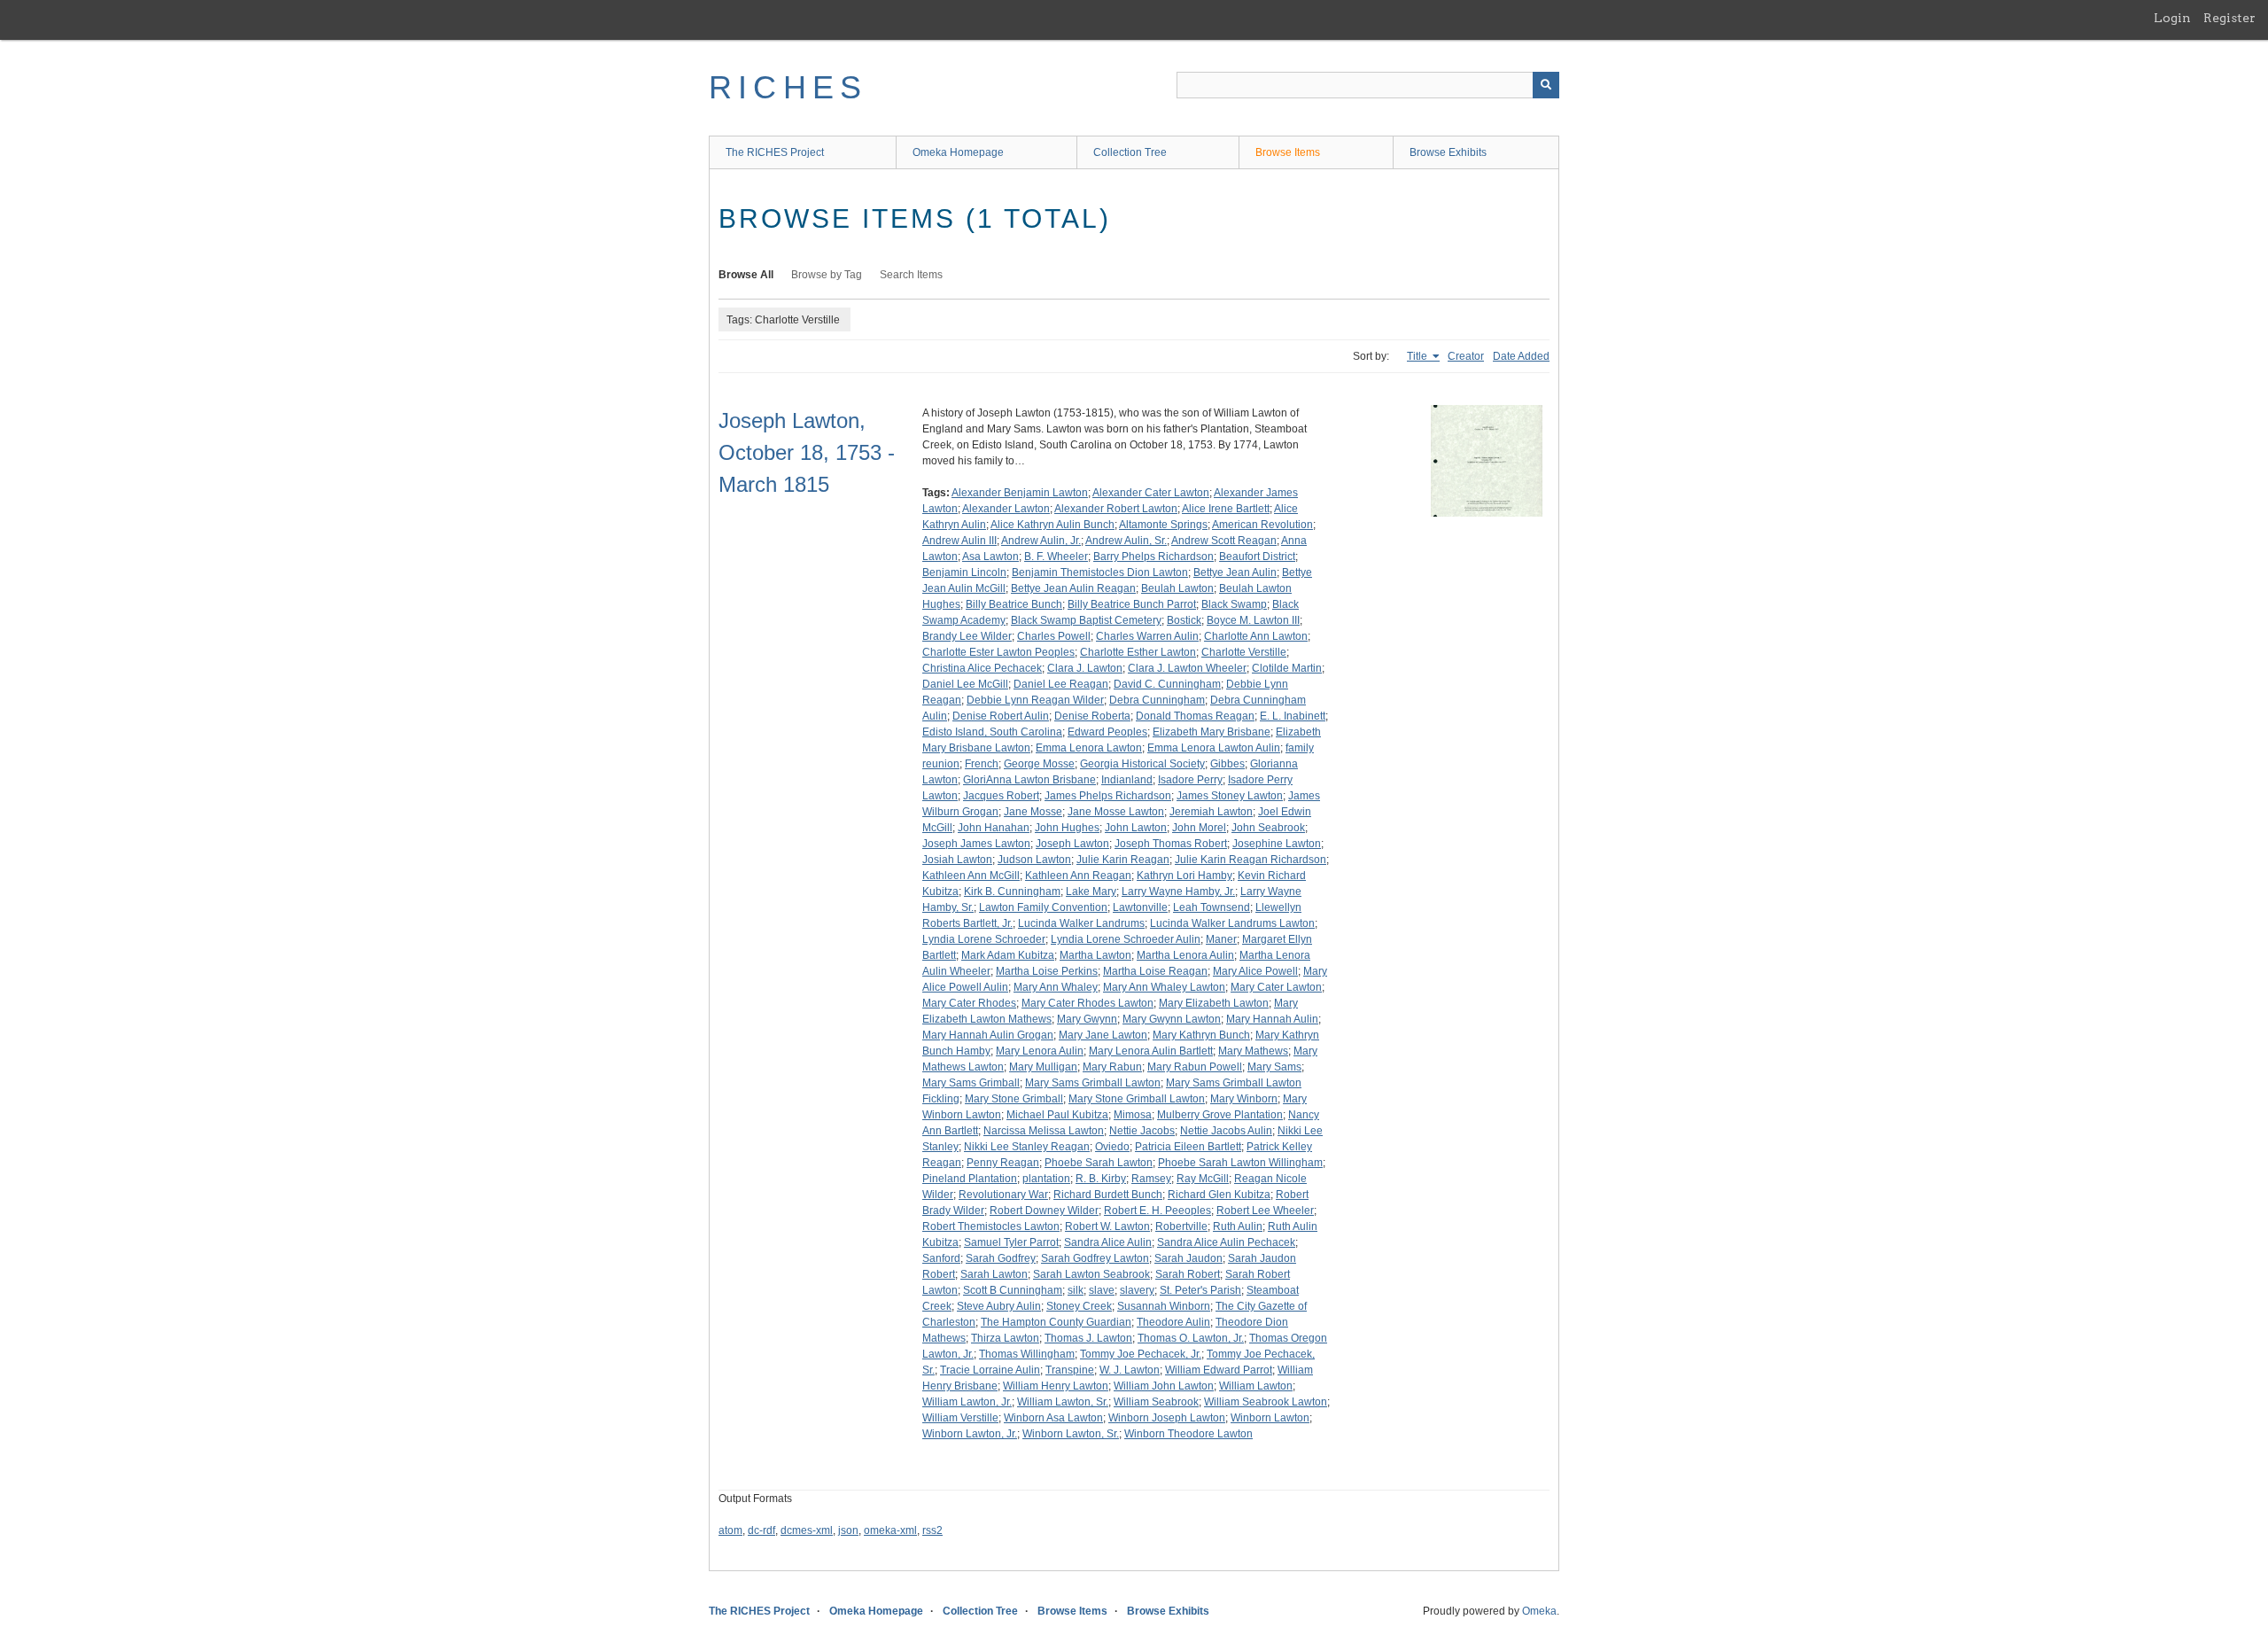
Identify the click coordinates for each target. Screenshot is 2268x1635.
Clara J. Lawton (1085, 668)
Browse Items (1288, 152)
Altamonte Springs (1163, 525)
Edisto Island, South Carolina (992, 732)
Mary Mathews (1253, 1051)
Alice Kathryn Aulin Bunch (1052, 525)
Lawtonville (1140, 907)
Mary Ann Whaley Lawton (1164, 987)
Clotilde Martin (1287, 668)
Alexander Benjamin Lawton (1020, 493)
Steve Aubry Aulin (999, 1306)
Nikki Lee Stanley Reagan (1027, 1147)
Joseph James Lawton (976, 844)
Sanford (941, 1258)
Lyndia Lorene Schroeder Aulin (1126, 939)
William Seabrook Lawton (1266, 1402)
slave (1102, 1290)
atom (730, 1530)
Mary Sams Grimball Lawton (1093, 1083)
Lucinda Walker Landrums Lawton (1232, 923)
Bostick (1184, 620)
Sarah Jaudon (1188, 1258)
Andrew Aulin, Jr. (1041, 541)
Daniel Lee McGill (965, 684)
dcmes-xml (807, 1530)
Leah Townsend (1212, 907)
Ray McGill (1203, 1179)
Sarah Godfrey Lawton (1095, 1258)
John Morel (1199, 828)
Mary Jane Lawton (1103, 1035)
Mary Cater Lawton (1276, 987)
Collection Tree (1130, 152)
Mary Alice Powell (1255, 971)
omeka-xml (890, 1530)
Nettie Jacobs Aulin (1226, 1131)
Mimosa (1133, 1115)
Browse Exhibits (1448, 152)
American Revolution (1262, 525)
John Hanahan (994, 828)
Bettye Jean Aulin (1235, 572)
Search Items (911, 275)
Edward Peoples (1107, 732)
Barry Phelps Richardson (1153, 557)
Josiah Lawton (957, 860)
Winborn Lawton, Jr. (970, 1434)
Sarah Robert (1188, 1274)
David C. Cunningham (1167, 684)
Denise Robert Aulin (1001, 716)
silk (1076, 1290)
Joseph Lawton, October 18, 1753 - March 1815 (807, 452)
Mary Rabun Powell (1195, 1067)
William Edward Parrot (1219, 1370)
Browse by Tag (827, 275)
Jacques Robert (1001, 796)
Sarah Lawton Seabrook (1091, 1274)
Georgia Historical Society (1142, 764)
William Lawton (1256, 1386)
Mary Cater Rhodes (969, 1003)
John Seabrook (1268, 828)
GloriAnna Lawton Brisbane (1029, 780)
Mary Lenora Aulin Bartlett (1151, 1051)
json (848, 1530)
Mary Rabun (1112, 1067)
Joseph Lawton (1072, 844)
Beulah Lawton (1177, 588)
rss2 (932, 1530)
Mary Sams (1274, 1067)
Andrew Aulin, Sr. (1126, 541)
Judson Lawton (1034, 860)
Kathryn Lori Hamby (1184, 876)
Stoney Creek (1079, 1306)
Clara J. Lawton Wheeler (1187, 668)
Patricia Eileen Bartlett (1188, 1147)
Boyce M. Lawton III (1253, 620)
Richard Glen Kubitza (1219, 1195)
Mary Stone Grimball (1014, 1099)
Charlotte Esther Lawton (1138, 652)
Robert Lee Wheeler (1265, 1211)
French (982, 764)
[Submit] (1546, 85)
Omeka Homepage (958, 152)
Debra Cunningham (1157, 700)
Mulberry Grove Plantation (1220, 1115)
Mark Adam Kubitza (1008, 955)
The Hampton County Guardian (1056, 1322)
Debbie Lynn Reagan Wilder (1035, 700)
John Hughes (1067, 828)
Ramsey (1151, 1179)
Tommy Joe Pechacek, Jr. (1141, 1354)
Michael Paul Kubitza (1057, 1115)
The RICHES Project (775, 152)
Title (1418, 356)
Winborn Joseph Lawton (1167, 1418)
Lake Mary (1091, 891)
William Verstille (960, 1418)
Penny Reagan (1003, 1163)
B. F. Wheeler (1056, 557)
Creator (1466, 356)
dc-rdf (761, 1530)
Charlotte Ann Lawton (1256, 636)
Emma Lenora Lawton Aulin (1214, 748)
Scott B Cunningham (1013, 1290)
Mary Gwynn (1087, 1019)
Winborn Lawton (1270, 1418)
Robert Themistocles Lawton (991, 1226)
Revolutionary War (1003, 1195)
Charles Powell (1054, 636)
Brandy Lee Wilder (967, 636)
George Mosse (1039, 764)
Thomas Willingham (1027, 1354)
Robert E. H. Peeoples (1157, 1211)
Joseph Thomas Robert (1171, 844)
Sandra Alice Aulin (1108, 1242)
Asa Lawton (990, 557)
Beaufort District (1257, 557)
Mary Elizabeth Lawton (1214, 1003)
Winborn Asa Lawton (1053, 1418)
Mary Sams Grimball (971, 1083)
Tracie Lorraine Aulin (990, 1370)
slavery (1137, 1290)
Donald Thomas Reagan (1195, 716)
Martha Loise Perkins (1047, 971)
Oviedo (1112, 1147)
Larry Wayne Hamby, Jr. (1178, 891)
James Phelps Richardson (1108, 796)
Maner (1221, 939)
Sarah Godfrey (1001, 1258)
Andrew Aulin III (959, 541)
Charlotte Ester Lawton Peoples (998, 652)
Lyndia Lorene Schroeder (984, 939)
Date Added (1521, 356)
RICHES (788, 87)
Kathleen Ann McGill (971, 876)
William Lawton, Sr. (1063, 1402)
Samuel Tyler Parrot (1011, 1242)
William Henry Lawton (1056, 1386)
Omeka (1539, 1611)
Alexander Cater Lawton (1151, 493)
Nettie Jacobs (1142, 1131)
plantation (1046, 1179)
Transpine (1070, 1370)
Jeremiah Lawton (1211, 812)
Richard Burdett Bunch (1108, 1195)
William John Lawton (1164, 1386)
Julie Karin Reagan (1123, 860)
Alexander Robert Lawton (1116, 509)
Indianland (1127, 780)
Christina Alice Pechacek (982, 668)
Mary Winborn (1244, 1099)
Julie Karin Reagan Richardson (1251, 860)
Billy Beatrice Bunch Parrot (1132, 604)
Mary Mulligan (1043, 1067)
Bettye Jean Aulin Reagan (1073, 588)
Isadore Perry (1190, 780)
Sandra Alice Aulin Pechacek (1226, 1242)
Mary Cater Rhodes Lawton (1087, 1003)
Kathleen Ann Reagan (1078, 876)
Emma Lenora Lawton (1089, 748)
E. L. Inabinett (1293, 716)
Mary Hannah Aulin (1272, 1019)
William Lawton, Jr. (967, 1402)
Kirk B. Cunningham (1012, 891)
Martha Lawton (1095, 955)
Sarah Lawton (994, 1274)
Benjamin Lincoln (964, 572)
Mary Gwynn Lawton (1172, 1019)
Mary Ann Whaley (1056, 987)
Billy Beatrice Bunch (1014, 604)
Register (2229, 18)
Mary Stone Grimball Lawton (1137, 1099)
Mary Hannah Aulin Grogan (988, 1035)
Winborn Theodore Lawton (1188, 1434)
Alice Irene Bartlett (1226, 509)
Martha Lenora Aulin (1185, 955)
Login (2172, 18)
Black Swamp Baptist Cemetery (1086, 620)
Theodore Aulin (1173, 1322)
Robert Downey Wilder (1044, 1211)
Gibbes (1227, 764)
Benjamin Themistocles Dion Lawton (1100, 572)
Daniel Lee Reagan (1061, 684)
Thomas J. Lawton (1088, 1338)
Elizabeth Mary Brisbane (1212, 732)
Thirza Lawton (1005, 1338)
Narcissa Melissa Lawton (1044, 1131)
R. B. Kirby (1101, 1179)
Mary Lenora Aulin (1040, 1051)
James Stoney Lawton (1230, 796)
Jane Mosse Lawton (1116, 812)
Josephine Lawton (1277, 844)
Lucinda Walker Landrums (1081, 923)
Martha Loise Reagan (1155, 971)
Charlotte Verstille (1244, 652)
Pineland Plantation (970, 1179)
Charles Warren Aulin (1147, 636)
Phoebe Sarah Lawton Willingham (1240, 1163)
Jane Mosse (1033, 812)
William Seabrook (1156, 1402)
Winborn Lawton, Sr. (1071, 1434)
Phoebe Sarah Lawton (1099, 1163)
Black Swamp (1234, 604)
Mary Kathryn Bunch (1201, 1035)
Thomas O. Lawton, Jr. (1191, 1338)
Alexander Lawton (1006, 509)
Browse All (746, 275)
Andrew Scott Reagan (1224, 541)
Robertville (1181, 1226)
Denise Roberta (1092, 716)
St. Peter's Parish (1200, 1290)
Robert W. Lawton (1107, 1226)
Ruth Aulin (1238, 1226)
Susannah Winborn (1164, 1306)
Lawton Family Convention (1043, 907)
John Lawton (1136, 828)
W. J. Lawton (1130, 1370)
